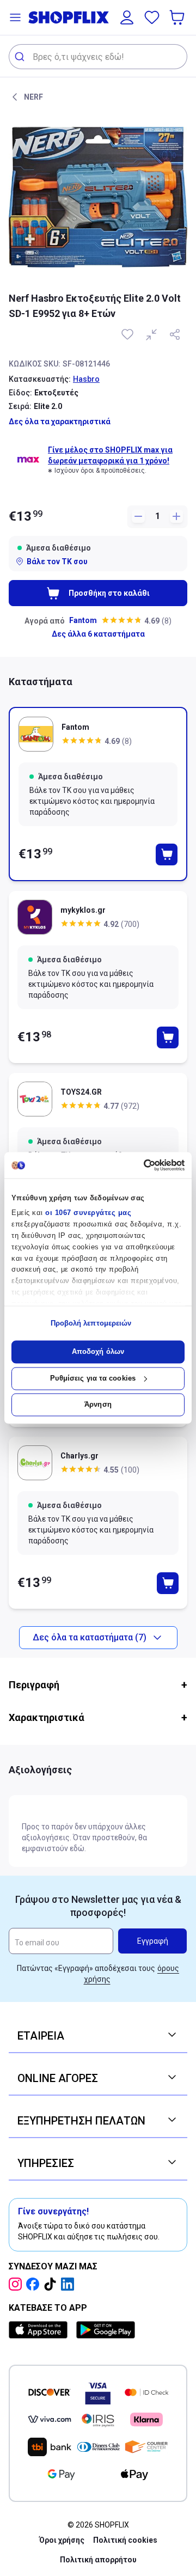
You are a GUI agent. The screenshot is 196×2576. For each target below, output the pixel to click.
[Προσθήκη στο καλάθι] (167, 854)
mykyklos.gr (83, 910)
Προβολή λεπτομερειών (91, 1323)
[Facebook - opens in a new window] (35, 2284)
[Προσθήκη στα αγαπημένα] (128, 334)
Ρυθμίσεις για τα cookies (93, 1378)
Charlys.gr (79, 1456)
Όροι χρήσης (62, 2540)
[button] (15, 17)
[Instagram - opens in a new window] (17, 2284)
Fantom (83, 620)
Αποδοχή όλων (98, 1352)
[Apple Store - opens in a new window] (40, 2330)
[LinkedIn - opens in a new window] (70, 2284)
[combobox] (98, 57)
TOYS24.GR (81, 1092)
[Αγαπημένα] (152, 17)
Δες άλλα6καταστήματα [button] (98, 634)
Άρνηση (98, 1405)
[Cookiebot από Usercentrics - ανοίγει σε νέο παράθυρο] (139, 1165)
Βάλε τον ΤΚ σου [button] (57, 561)
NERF (33, 97)
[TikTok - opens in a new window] (52, 2284)
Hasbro (86, 379)
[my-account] (127, 17)
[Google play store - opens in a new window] (106, 2330)
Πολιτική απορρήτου (98, 2560)
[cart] (178, 17)
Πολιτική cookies (125, 2540)
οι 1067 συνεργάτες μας (88, 1213)
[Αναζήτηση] (21, 57)
